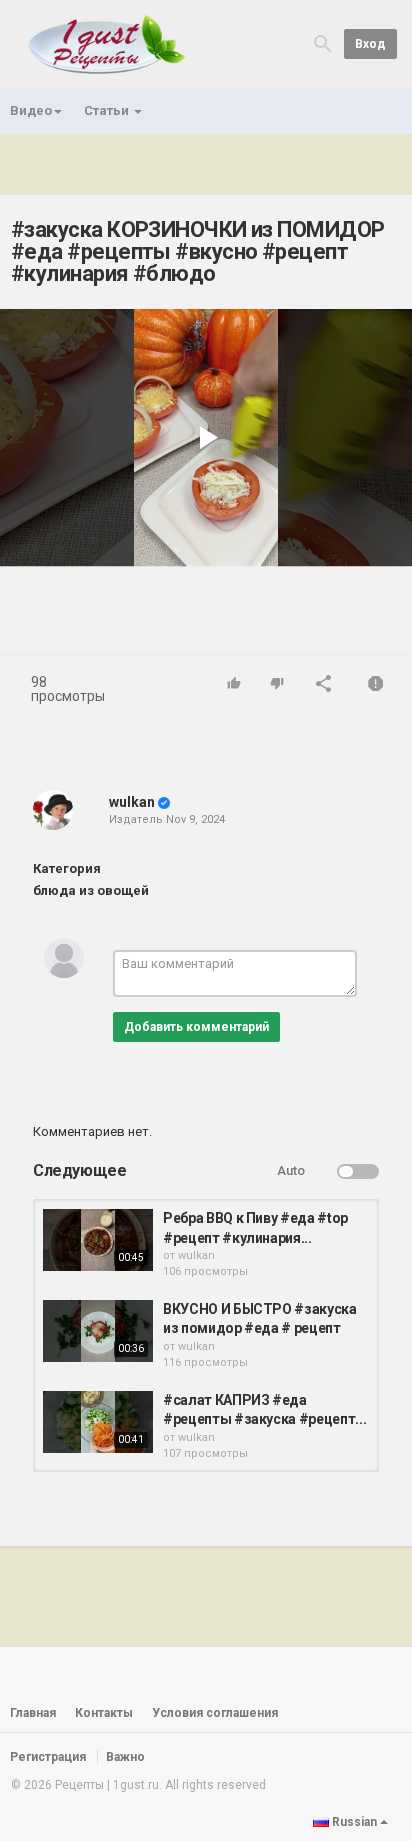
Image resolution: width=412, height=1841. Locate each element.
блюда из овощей (91, 890)
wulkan (132, 802)
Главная (33, 1713)
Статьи (108, 110)
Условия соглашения (215, 1713)
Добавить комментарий (196, 1027)
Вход (370, 44)
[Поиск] (323, 42)
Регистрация (48, 1757)
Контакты (104, 1713)
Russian (354, 1822)
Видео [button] (31, 110)
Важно (125, 1757)
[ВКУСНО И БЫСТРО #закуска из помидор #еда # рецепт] (98, 1331)
